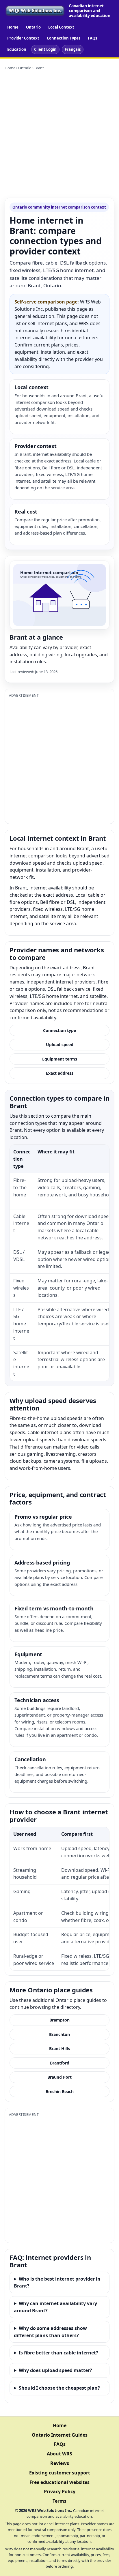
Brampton (59, 2020)
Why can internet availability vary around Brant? (55, 2307)
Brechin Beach (60, 2091)
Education (17, 49)
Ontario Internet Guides (60, 2435)
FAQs (92, 38)
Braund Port (59, 2077)
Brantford (60, 2063)
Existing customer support (60, 2473)
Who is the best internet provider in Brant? (57, 2282)
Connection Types (64, 38)
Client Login (45, 49)
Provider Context (23, 38)
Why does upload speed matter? (55, 2370)
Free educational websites (59, 2482)
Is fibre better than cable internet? (58, 2353)
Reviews (60, 2463)
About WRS (59, 2454)
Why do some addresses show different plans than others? (50, 2332)
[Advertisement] (59, 134)
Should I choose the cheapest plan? (59, 2388)
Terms (59, 2501)
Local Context (61, 27)
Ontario (33, 27)
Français (73, 49)
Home (13, 27)
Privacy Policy (60, 2491)
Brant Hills (59, 2048)
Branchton (59, 2034)
